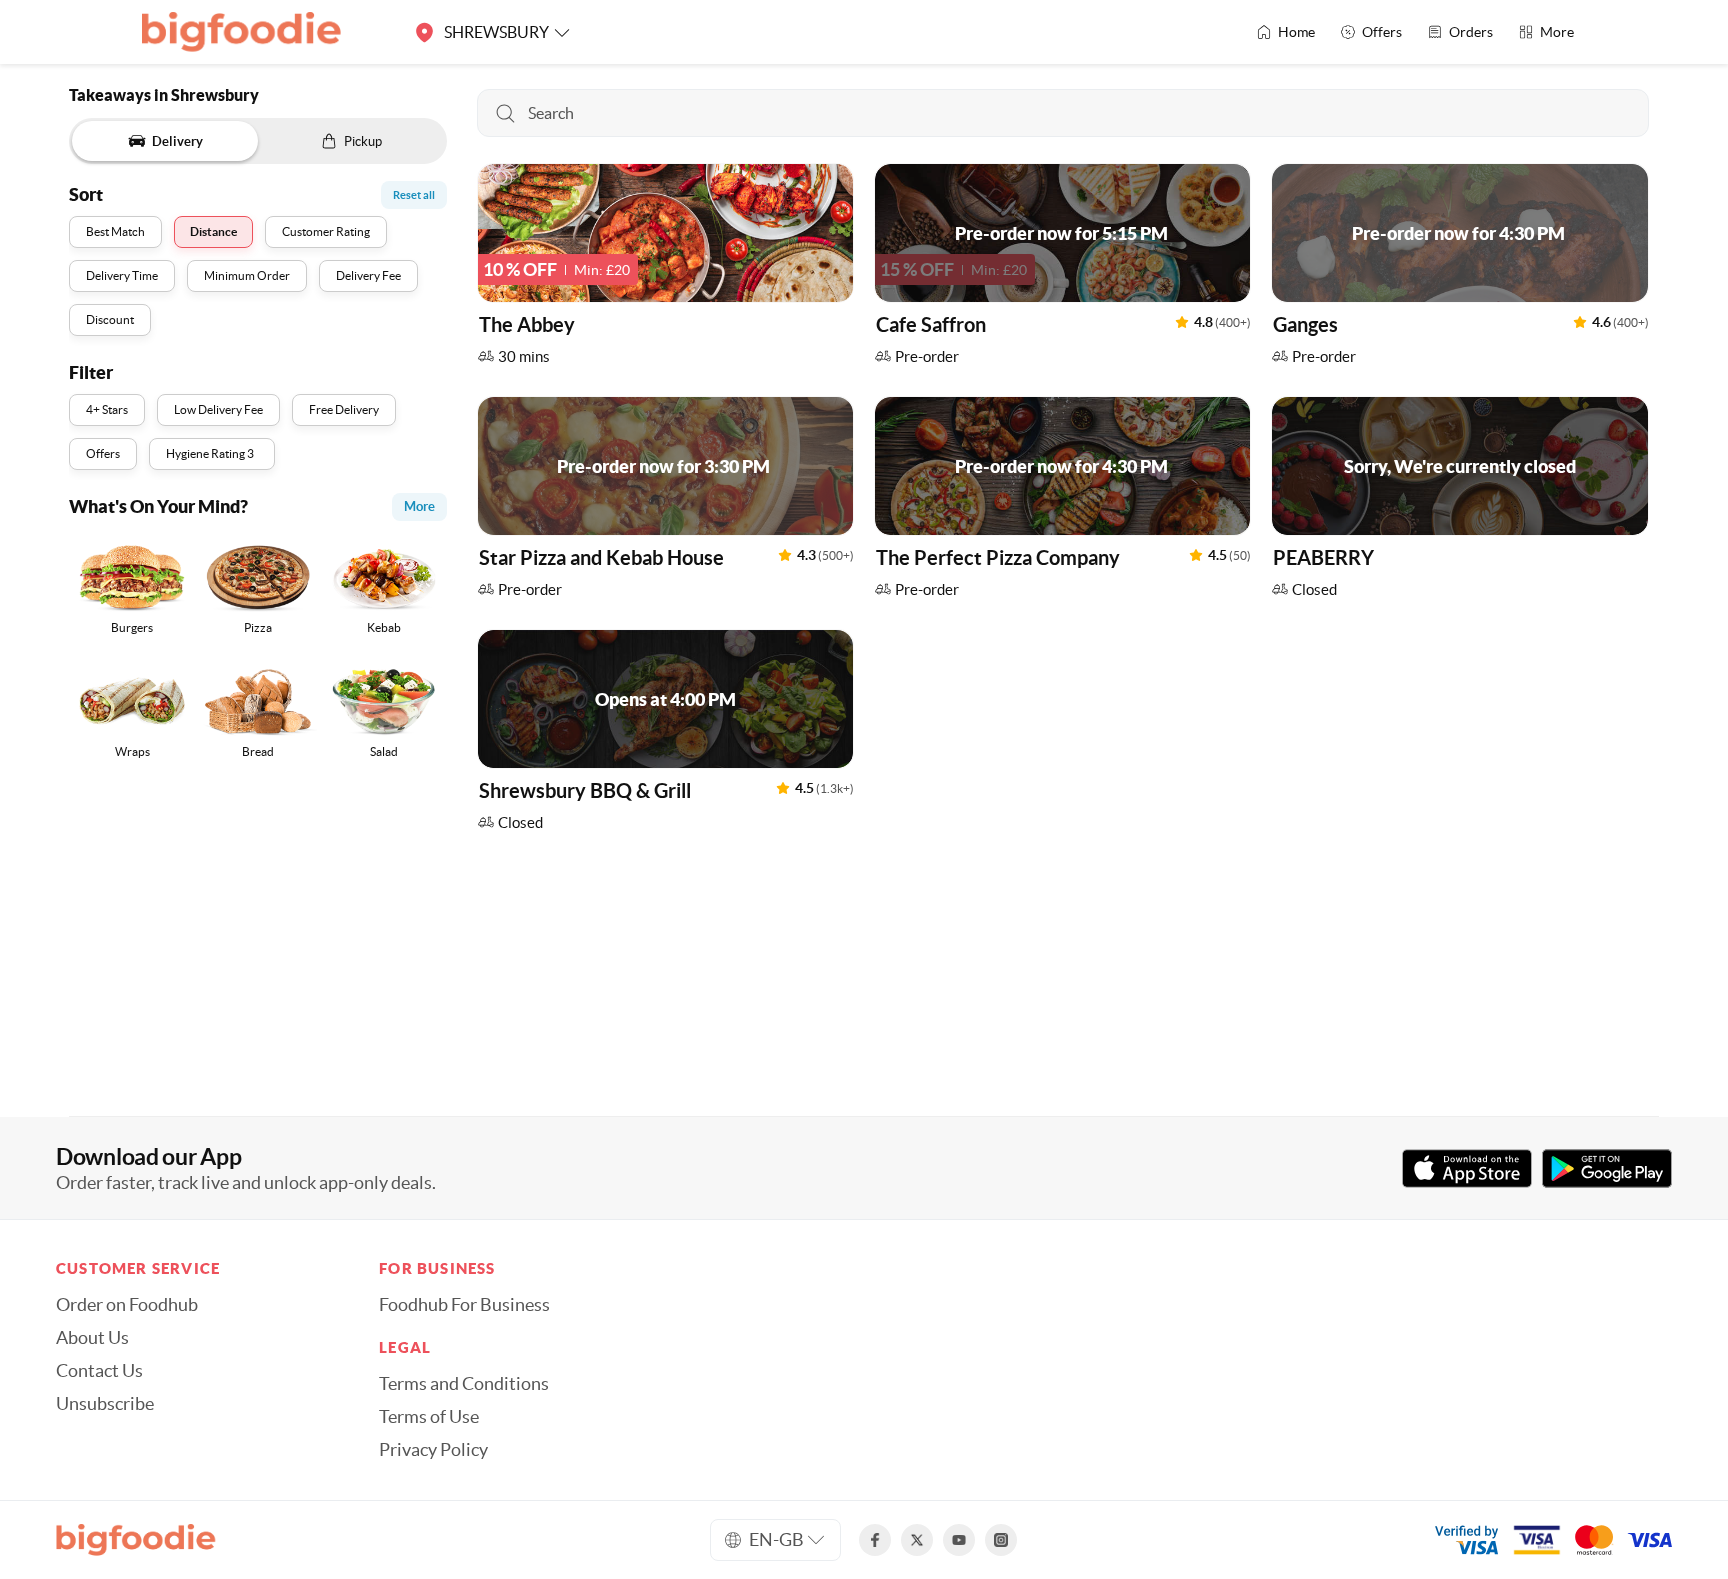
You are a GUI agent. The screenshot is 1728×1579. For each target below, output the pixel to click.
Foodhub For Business (464, 1305)
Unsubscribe (105, 1404)
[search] (1063, 113)
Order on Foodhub (127, 1305)
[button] (665, 269)
